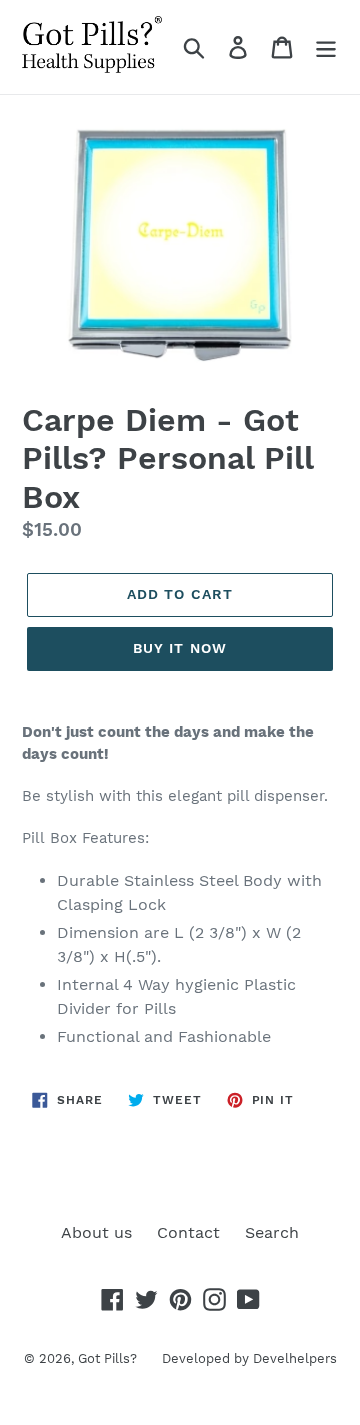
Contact (188, 1232)
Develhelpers (295, 1358)
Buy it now (180, 648)
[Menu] (326, 47)
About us (96, 1232)
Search (272, 1232)
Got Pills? (107, 1358)
